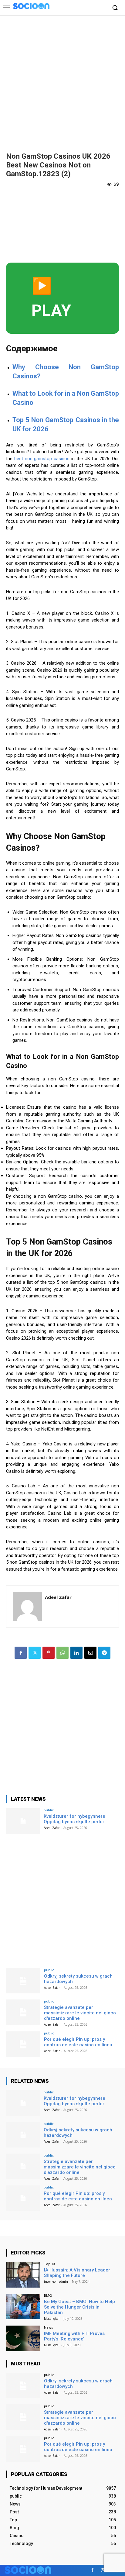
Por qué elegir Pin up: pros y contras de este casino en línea (78, 2042)
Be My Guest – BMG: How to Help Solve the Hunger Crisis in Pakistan (79, 2307)
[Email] (90, 1653)
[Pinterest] (49, 1653)
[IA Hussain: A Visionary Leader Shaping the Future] (23, 2275)
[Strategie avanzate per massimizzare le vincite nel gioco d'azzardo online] (23, 2012)
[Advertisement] (62, 81)
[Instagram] (103, 2570)
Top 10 (49, 2264)
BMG (48, 2295)
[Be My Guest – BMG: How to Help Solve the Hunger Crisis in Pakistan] (23, 2306)
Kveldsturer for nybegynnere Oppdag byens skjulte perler (74, 1819)
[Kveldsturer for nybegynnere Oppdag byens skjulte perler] (23, 1821)
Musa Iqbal (52, 2319)
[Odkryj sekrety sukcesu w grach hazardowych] (23, 1981)
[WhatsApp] (62, 1653)
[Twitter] (35, 1653)
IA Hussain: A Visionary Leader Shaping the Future (77, 2273)
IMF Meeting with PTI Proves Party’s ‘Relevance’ (74, 2336)
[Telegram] (104, 1653)
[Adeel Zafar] (27, 1607)
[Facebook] (21, 1653)
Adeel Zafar (58, 1597)
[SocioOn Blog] (31, 6)
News (48, 2327)
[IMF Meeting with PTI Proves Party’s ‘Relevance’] (23, 2338)
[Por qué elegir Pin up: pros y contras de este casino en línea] (23, 2044)
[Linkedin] (76, 1653)
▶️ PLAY (51, 298)
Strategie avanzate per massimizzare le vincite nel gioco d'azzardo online (80, 2013)
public (49, 1810)
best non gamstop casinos (42, 459)
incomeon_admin (56, 2282)
